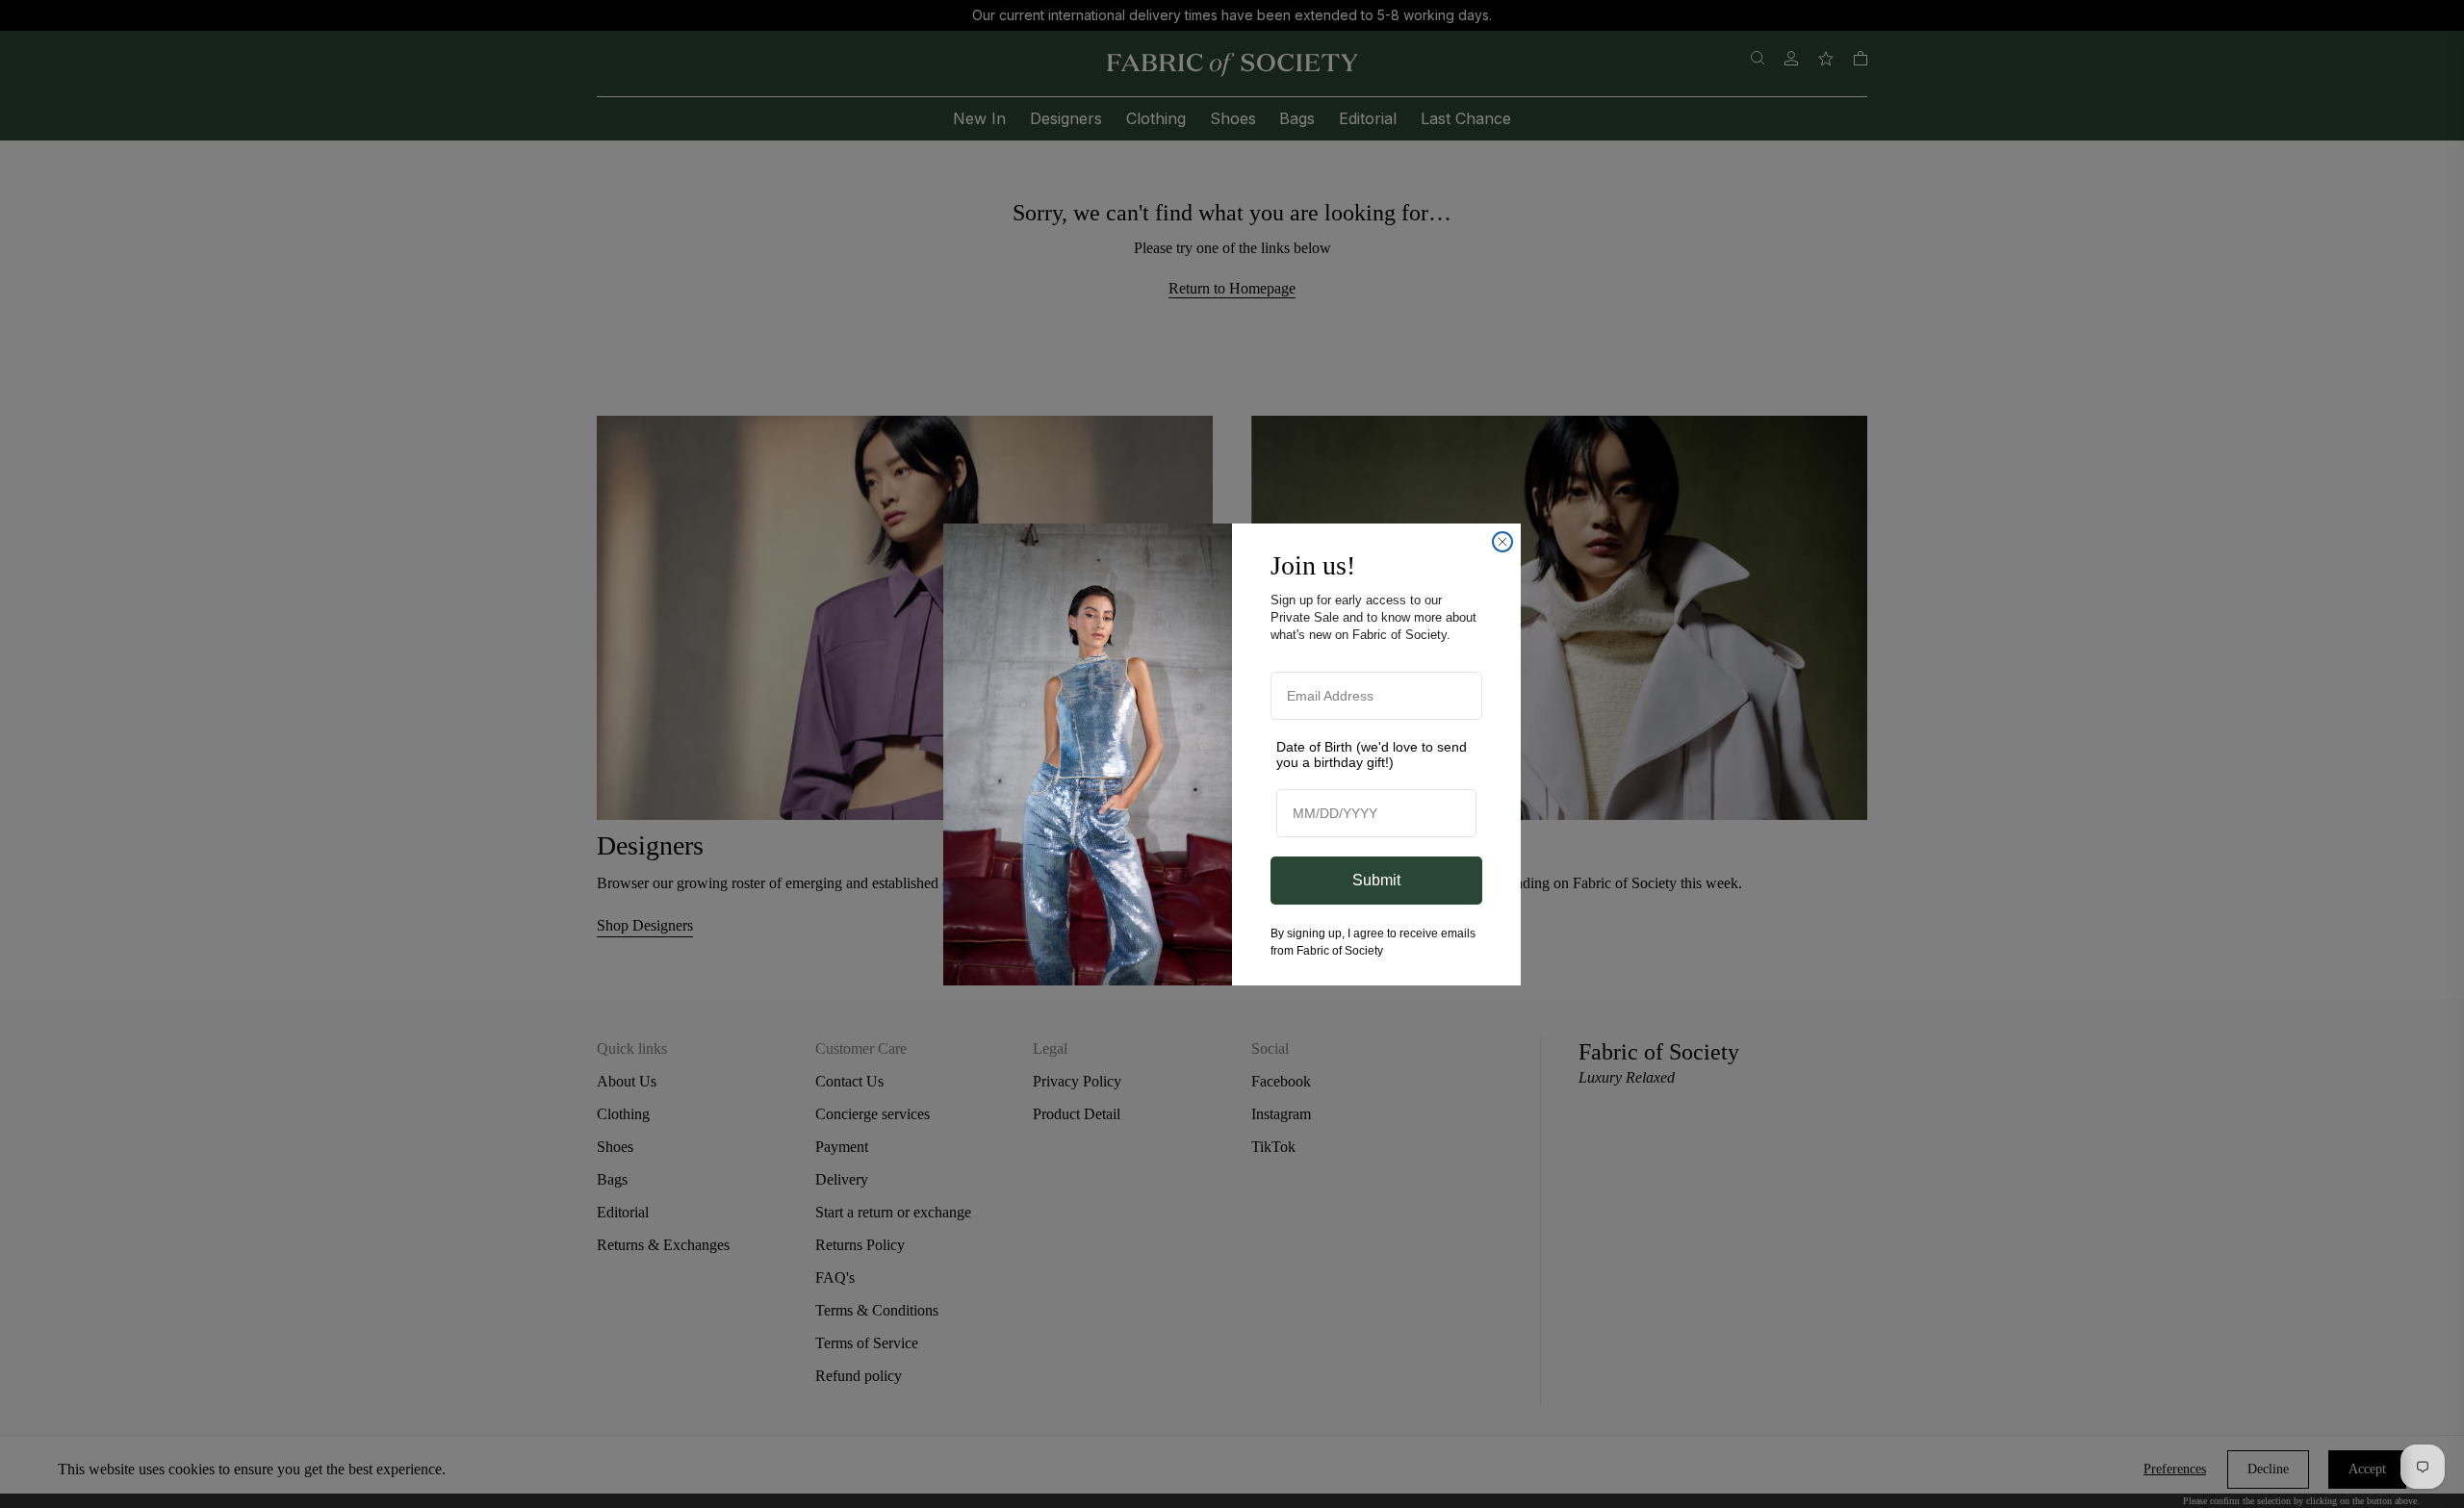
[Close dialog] (1502, 542)
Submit (1376, 880)
